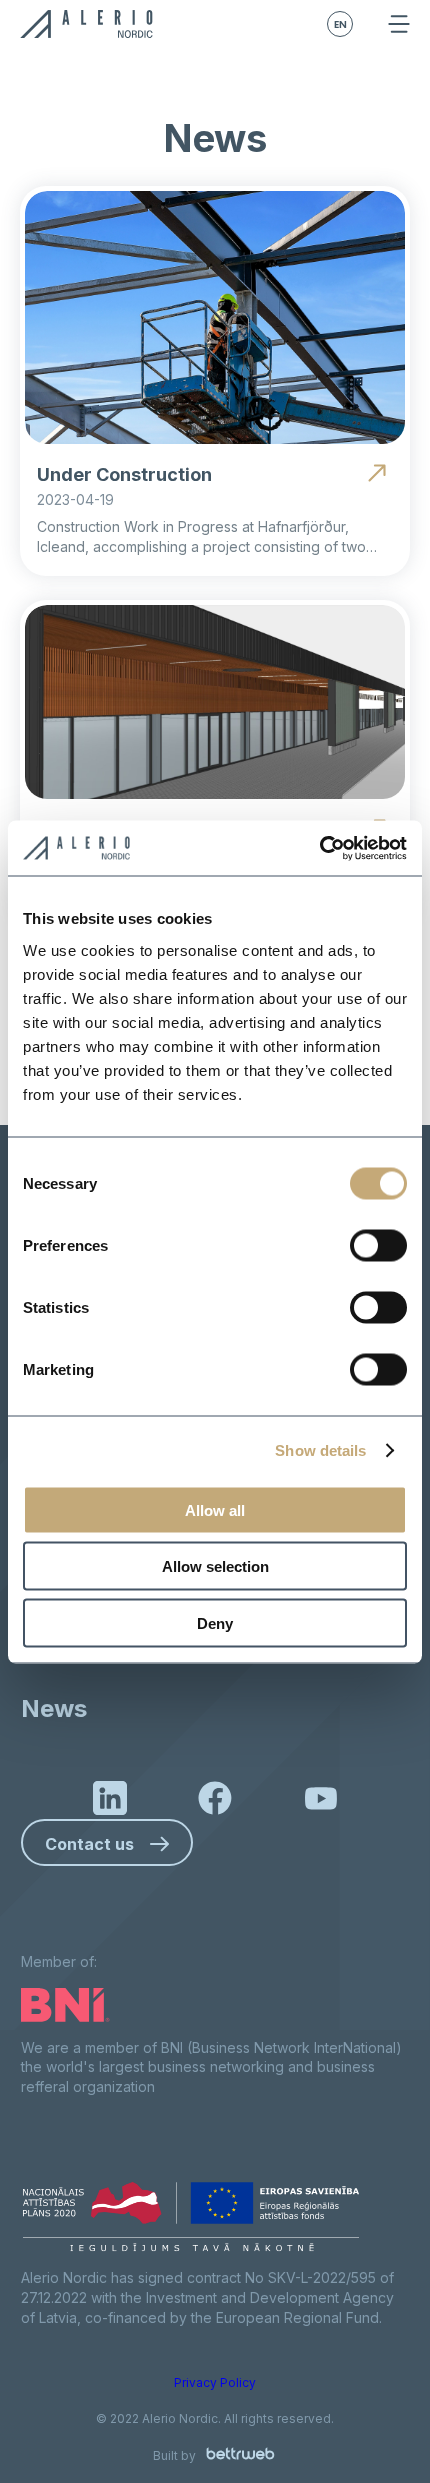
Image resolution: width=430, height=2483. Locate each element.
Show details (320, 1450)
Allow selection (215, 1566)
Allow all (215, 1509)
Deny (215, 1622)
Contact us (89, 1844)
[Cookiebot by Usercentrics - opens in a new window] (319, 848)
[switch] (378, 1245)
